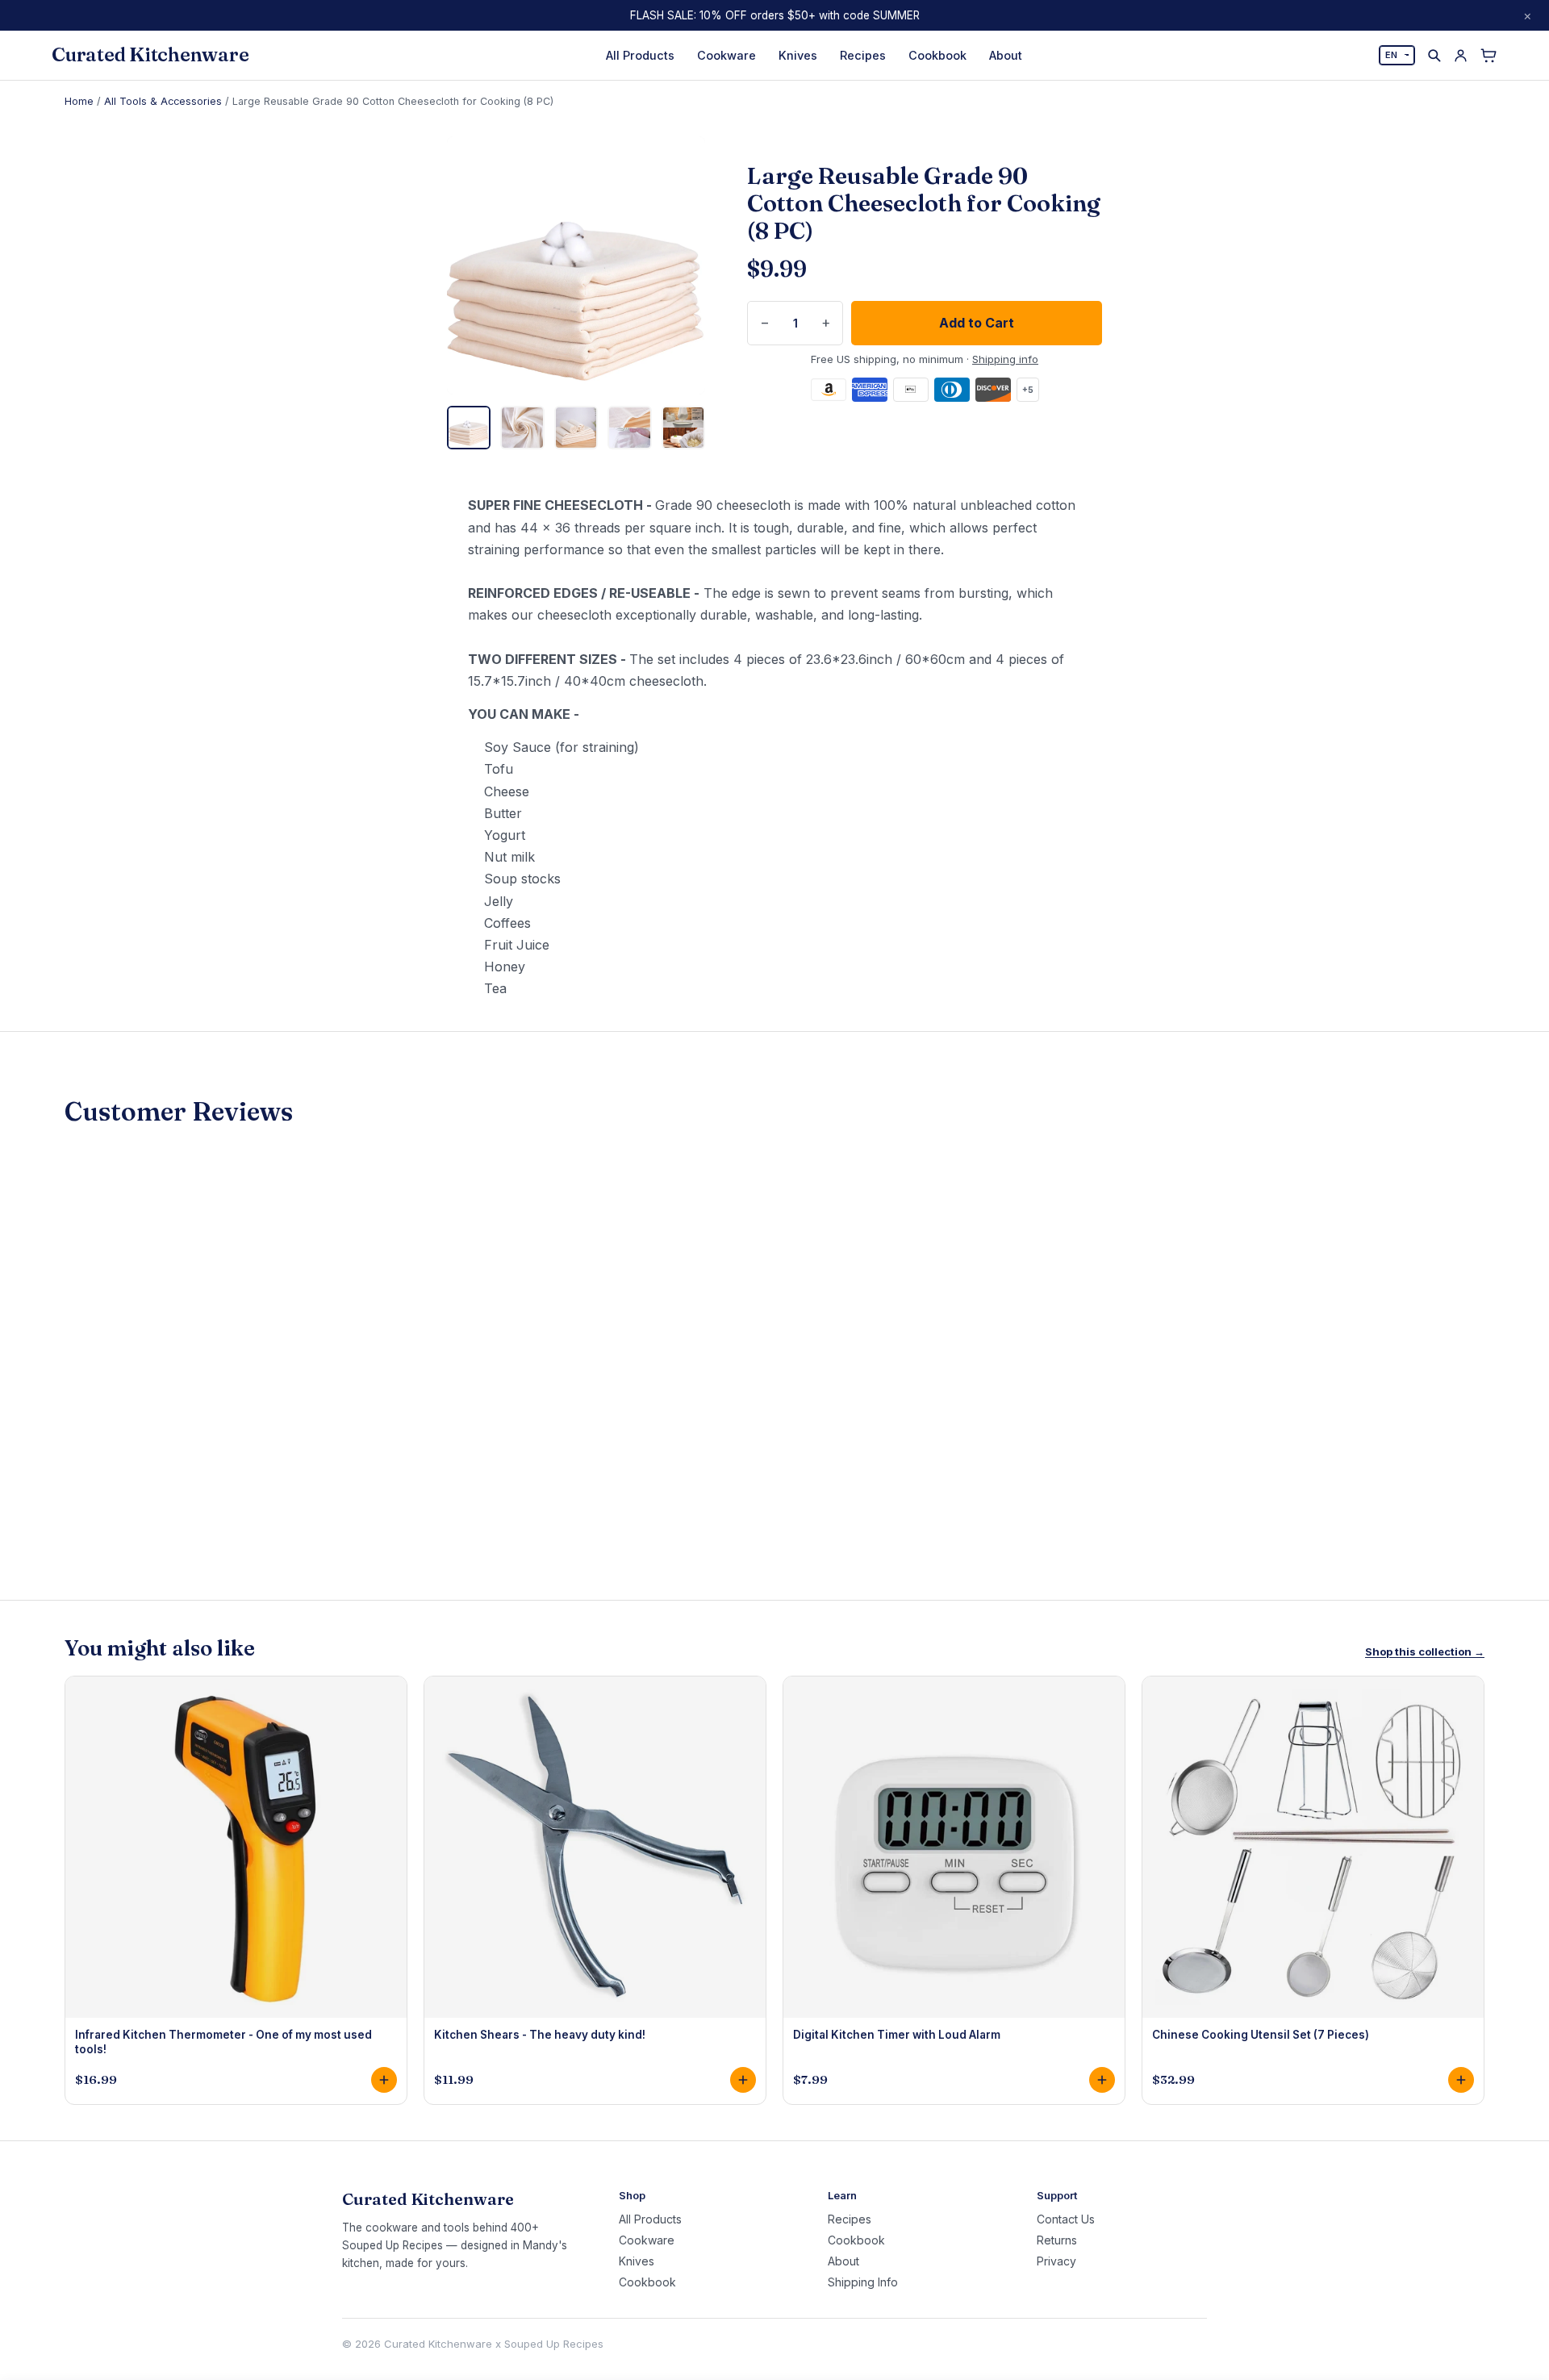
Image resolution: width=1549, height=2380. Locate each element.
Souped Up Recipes (554, 2344)
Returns (1057, 2240)
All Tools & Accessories (163, 101)
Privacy (1056, 2261)
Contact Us (1066, 2219)
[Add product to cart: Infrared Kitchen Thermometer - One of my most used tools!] (384, 2080)
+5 (1028, 390)
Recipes (863, 55)
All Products (640, 55)
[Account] (1461, 55)
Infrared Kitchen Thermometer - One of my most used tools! (223, 2042)
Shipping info (1005, 359)
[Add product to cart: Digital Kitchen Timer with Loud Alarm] (1102, 2080)
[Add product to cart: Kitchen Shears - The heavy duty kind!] (743, 2080)
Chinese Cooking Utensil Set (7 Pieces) (1261, 2035)
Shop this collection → (1425, 1652)
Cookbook (937, 55)
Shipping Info (863, 2282)
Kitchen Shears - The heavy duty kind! (540, 2035)
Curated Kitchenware (150, 55)
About (1006, 55)
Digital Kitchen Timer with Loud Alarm (897, 2035)
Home (79, 101)
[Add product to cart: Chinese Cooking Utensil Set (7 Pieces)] (1461, 2080)
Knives (798, 55)
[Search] (1434, 55)
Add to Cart (977, 323)
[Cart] (1488, 56)
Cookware (726, 55)
